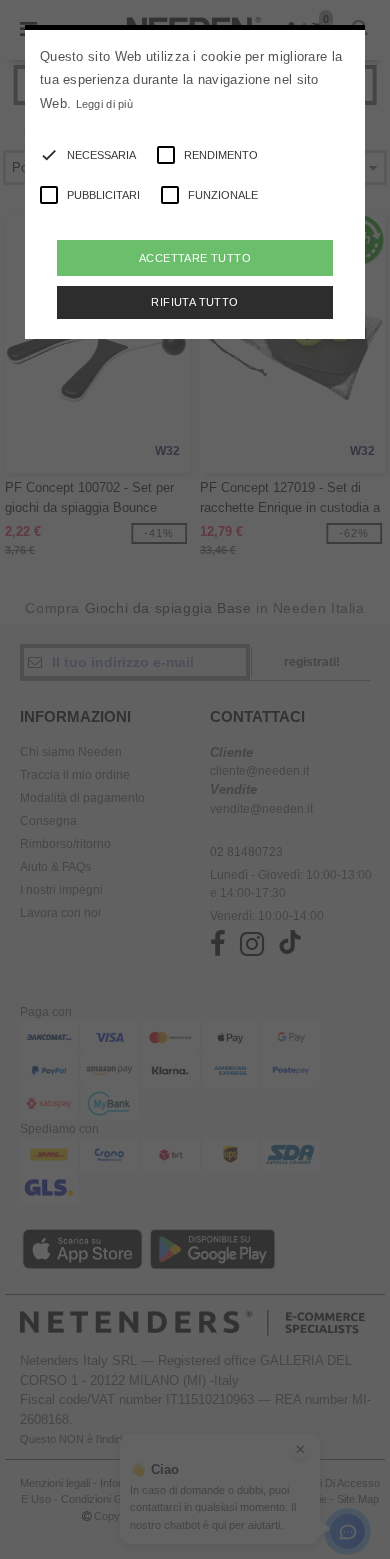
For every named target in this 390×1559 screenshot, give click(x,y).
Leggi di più (105, 104)
